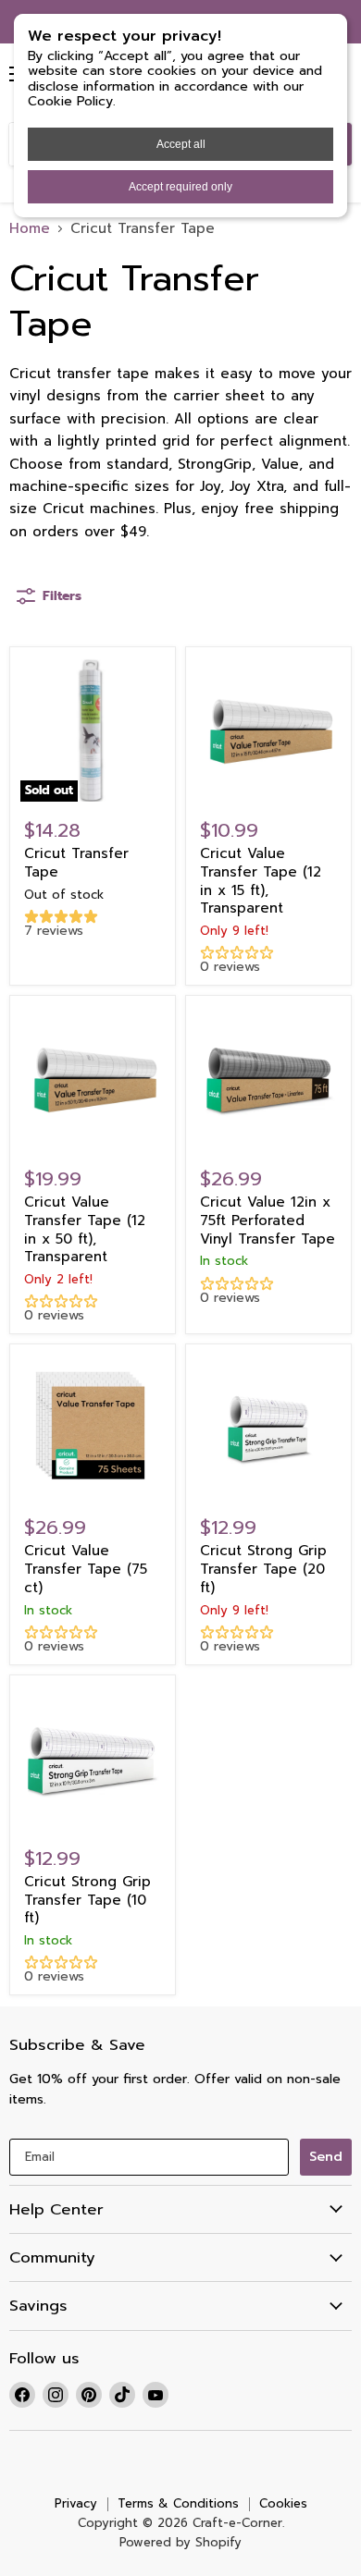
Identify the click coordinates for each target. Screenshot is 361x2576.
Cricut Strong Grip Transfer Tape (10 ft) (87, 1900)
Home (30, 229)
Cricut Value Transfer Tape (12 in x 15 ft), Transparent (261, 881)
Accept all (181, 144)
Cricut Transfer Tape (76, 863)
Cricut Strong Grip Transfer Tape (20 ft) (263, 1569)
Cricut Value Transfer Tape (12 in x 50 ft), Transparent (85, 1229)
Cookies (283, 2503)
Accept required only (180, 187)
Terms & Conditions (178, 2503)
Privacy (76, 2503)
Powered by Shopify (180, 2542)
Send (326, 2157)
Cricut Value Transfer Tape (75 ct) (86, 1569)
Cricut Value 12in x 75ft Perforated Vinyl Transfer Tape (268, 1220)
